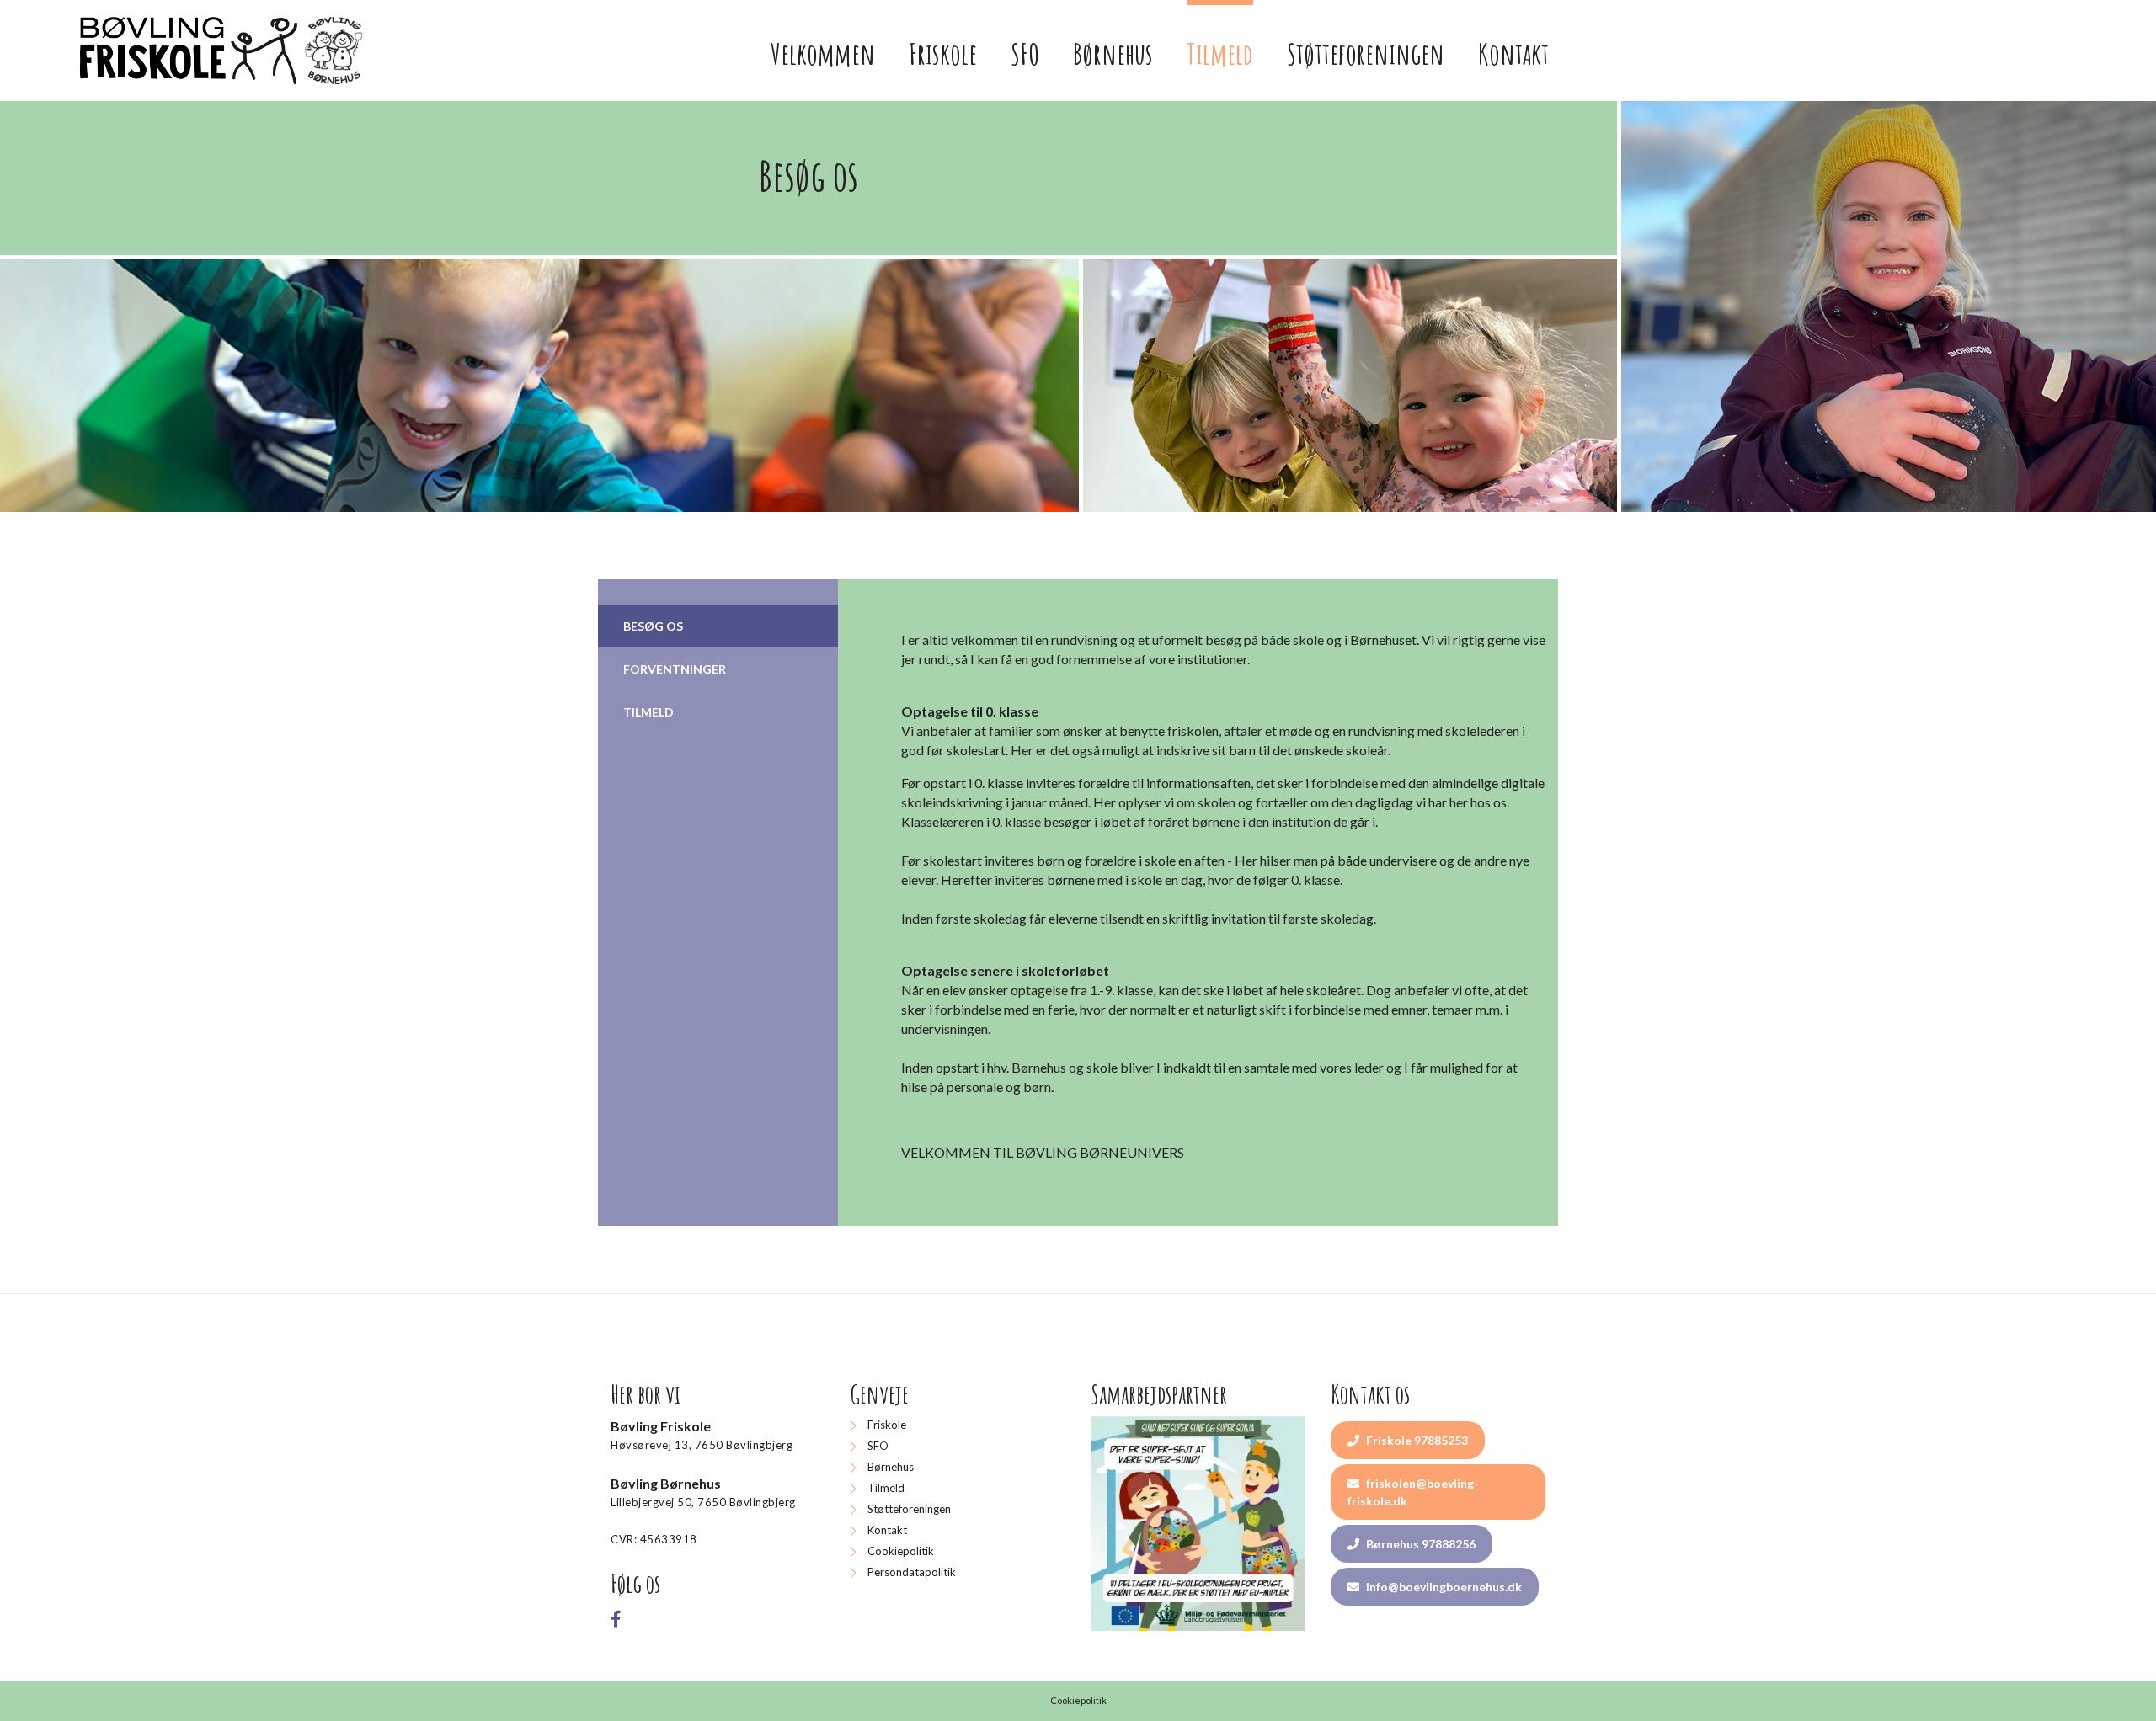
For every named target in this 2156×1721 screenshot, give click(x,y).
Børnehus (891, 1467)
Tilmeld (886, 1488)
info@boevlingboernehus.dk (1443, 1587)
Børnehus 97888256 (1420, 1544)
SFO (878, 1446)
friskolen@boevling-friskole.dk (1413, 1492)
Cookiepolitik (901, 1551)
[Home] (224, 51)
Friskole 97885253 (1416, 1440)
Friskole (887, 1425)
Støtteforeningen (909, 1509)
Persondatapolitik (912, 1572)
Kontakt (887, 1530)
